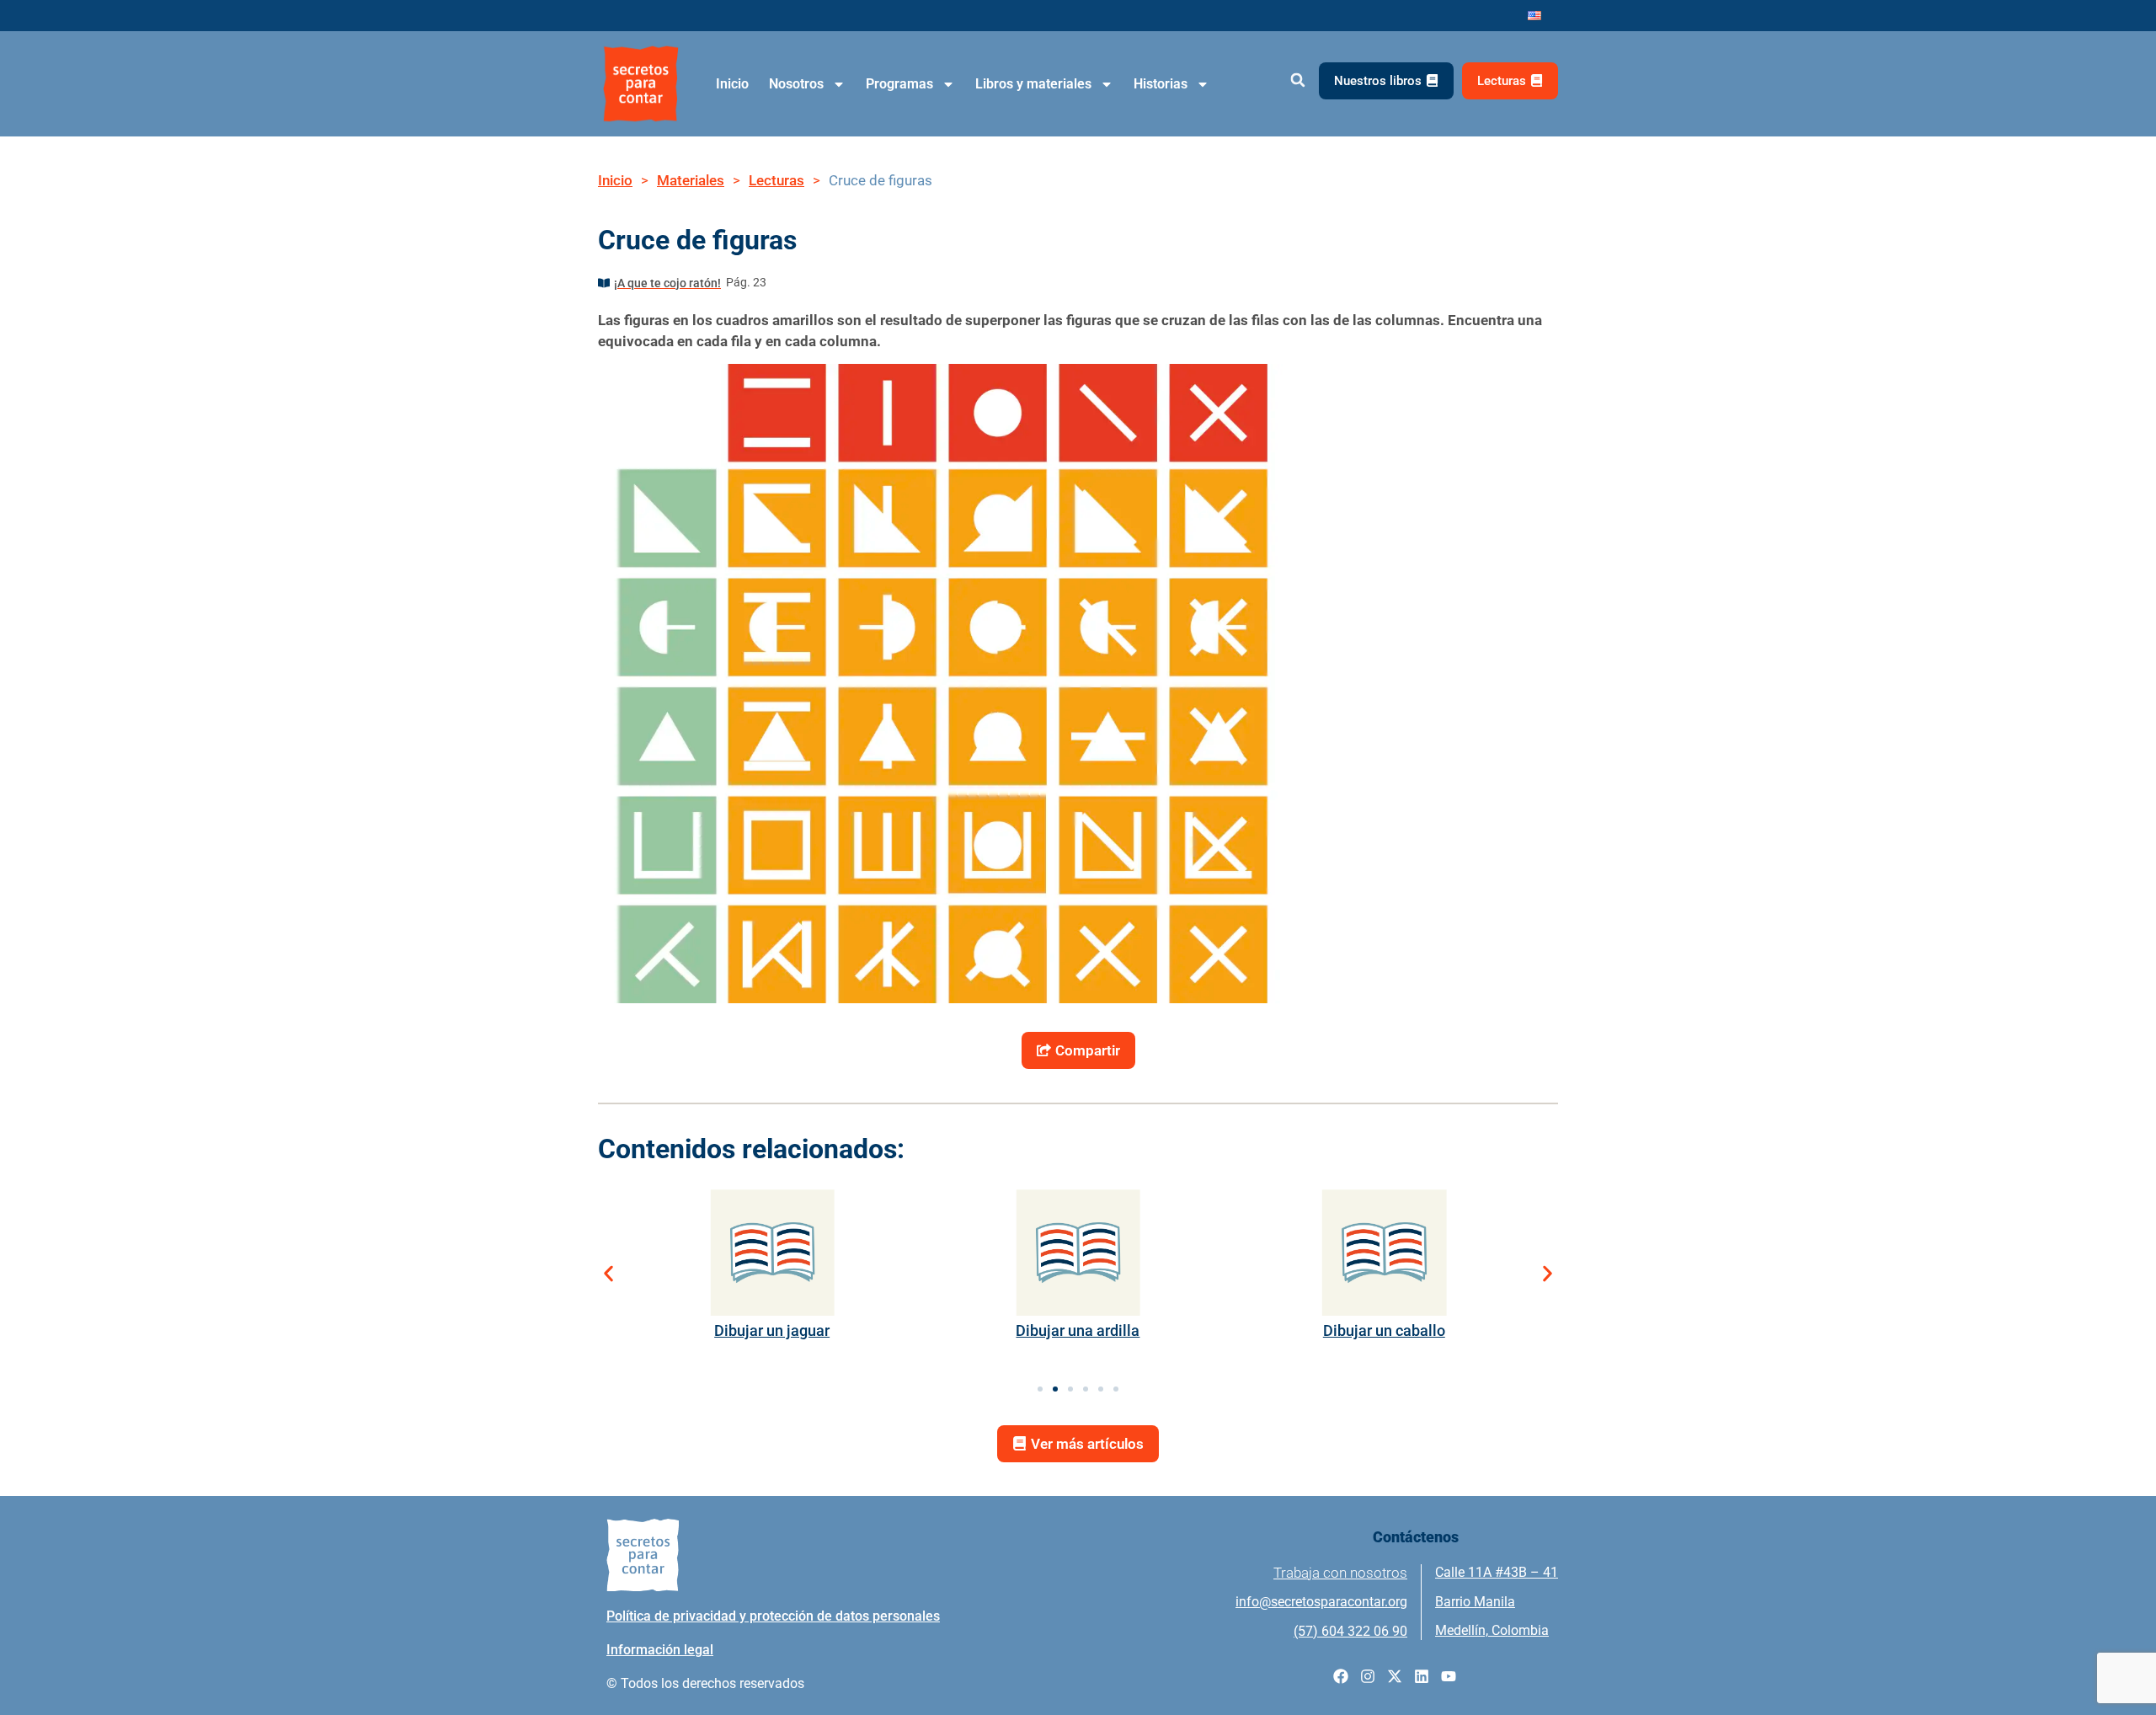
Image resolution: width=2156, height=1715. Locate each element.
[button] (1297, 80)
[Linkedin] (1422, 1676)
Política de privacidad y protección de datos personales (773, 1616)
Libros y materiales (1033, 84)
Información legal (660, 1650)
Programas (899, 84)
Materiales (691, 180)
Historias (1161, 84)
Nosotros (796, 84)
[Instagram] (1368, 1676)
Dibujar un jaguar (772, 1330)
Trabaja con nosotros (1340, 1573)
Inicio (732, 84)
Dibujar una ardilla (1078, 1330)
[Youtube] (1449, 1676)
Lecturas (776, 180)
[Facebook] (1341, 1676)
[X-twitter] (1395, 1676)
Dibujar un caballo (1384, 1330)
